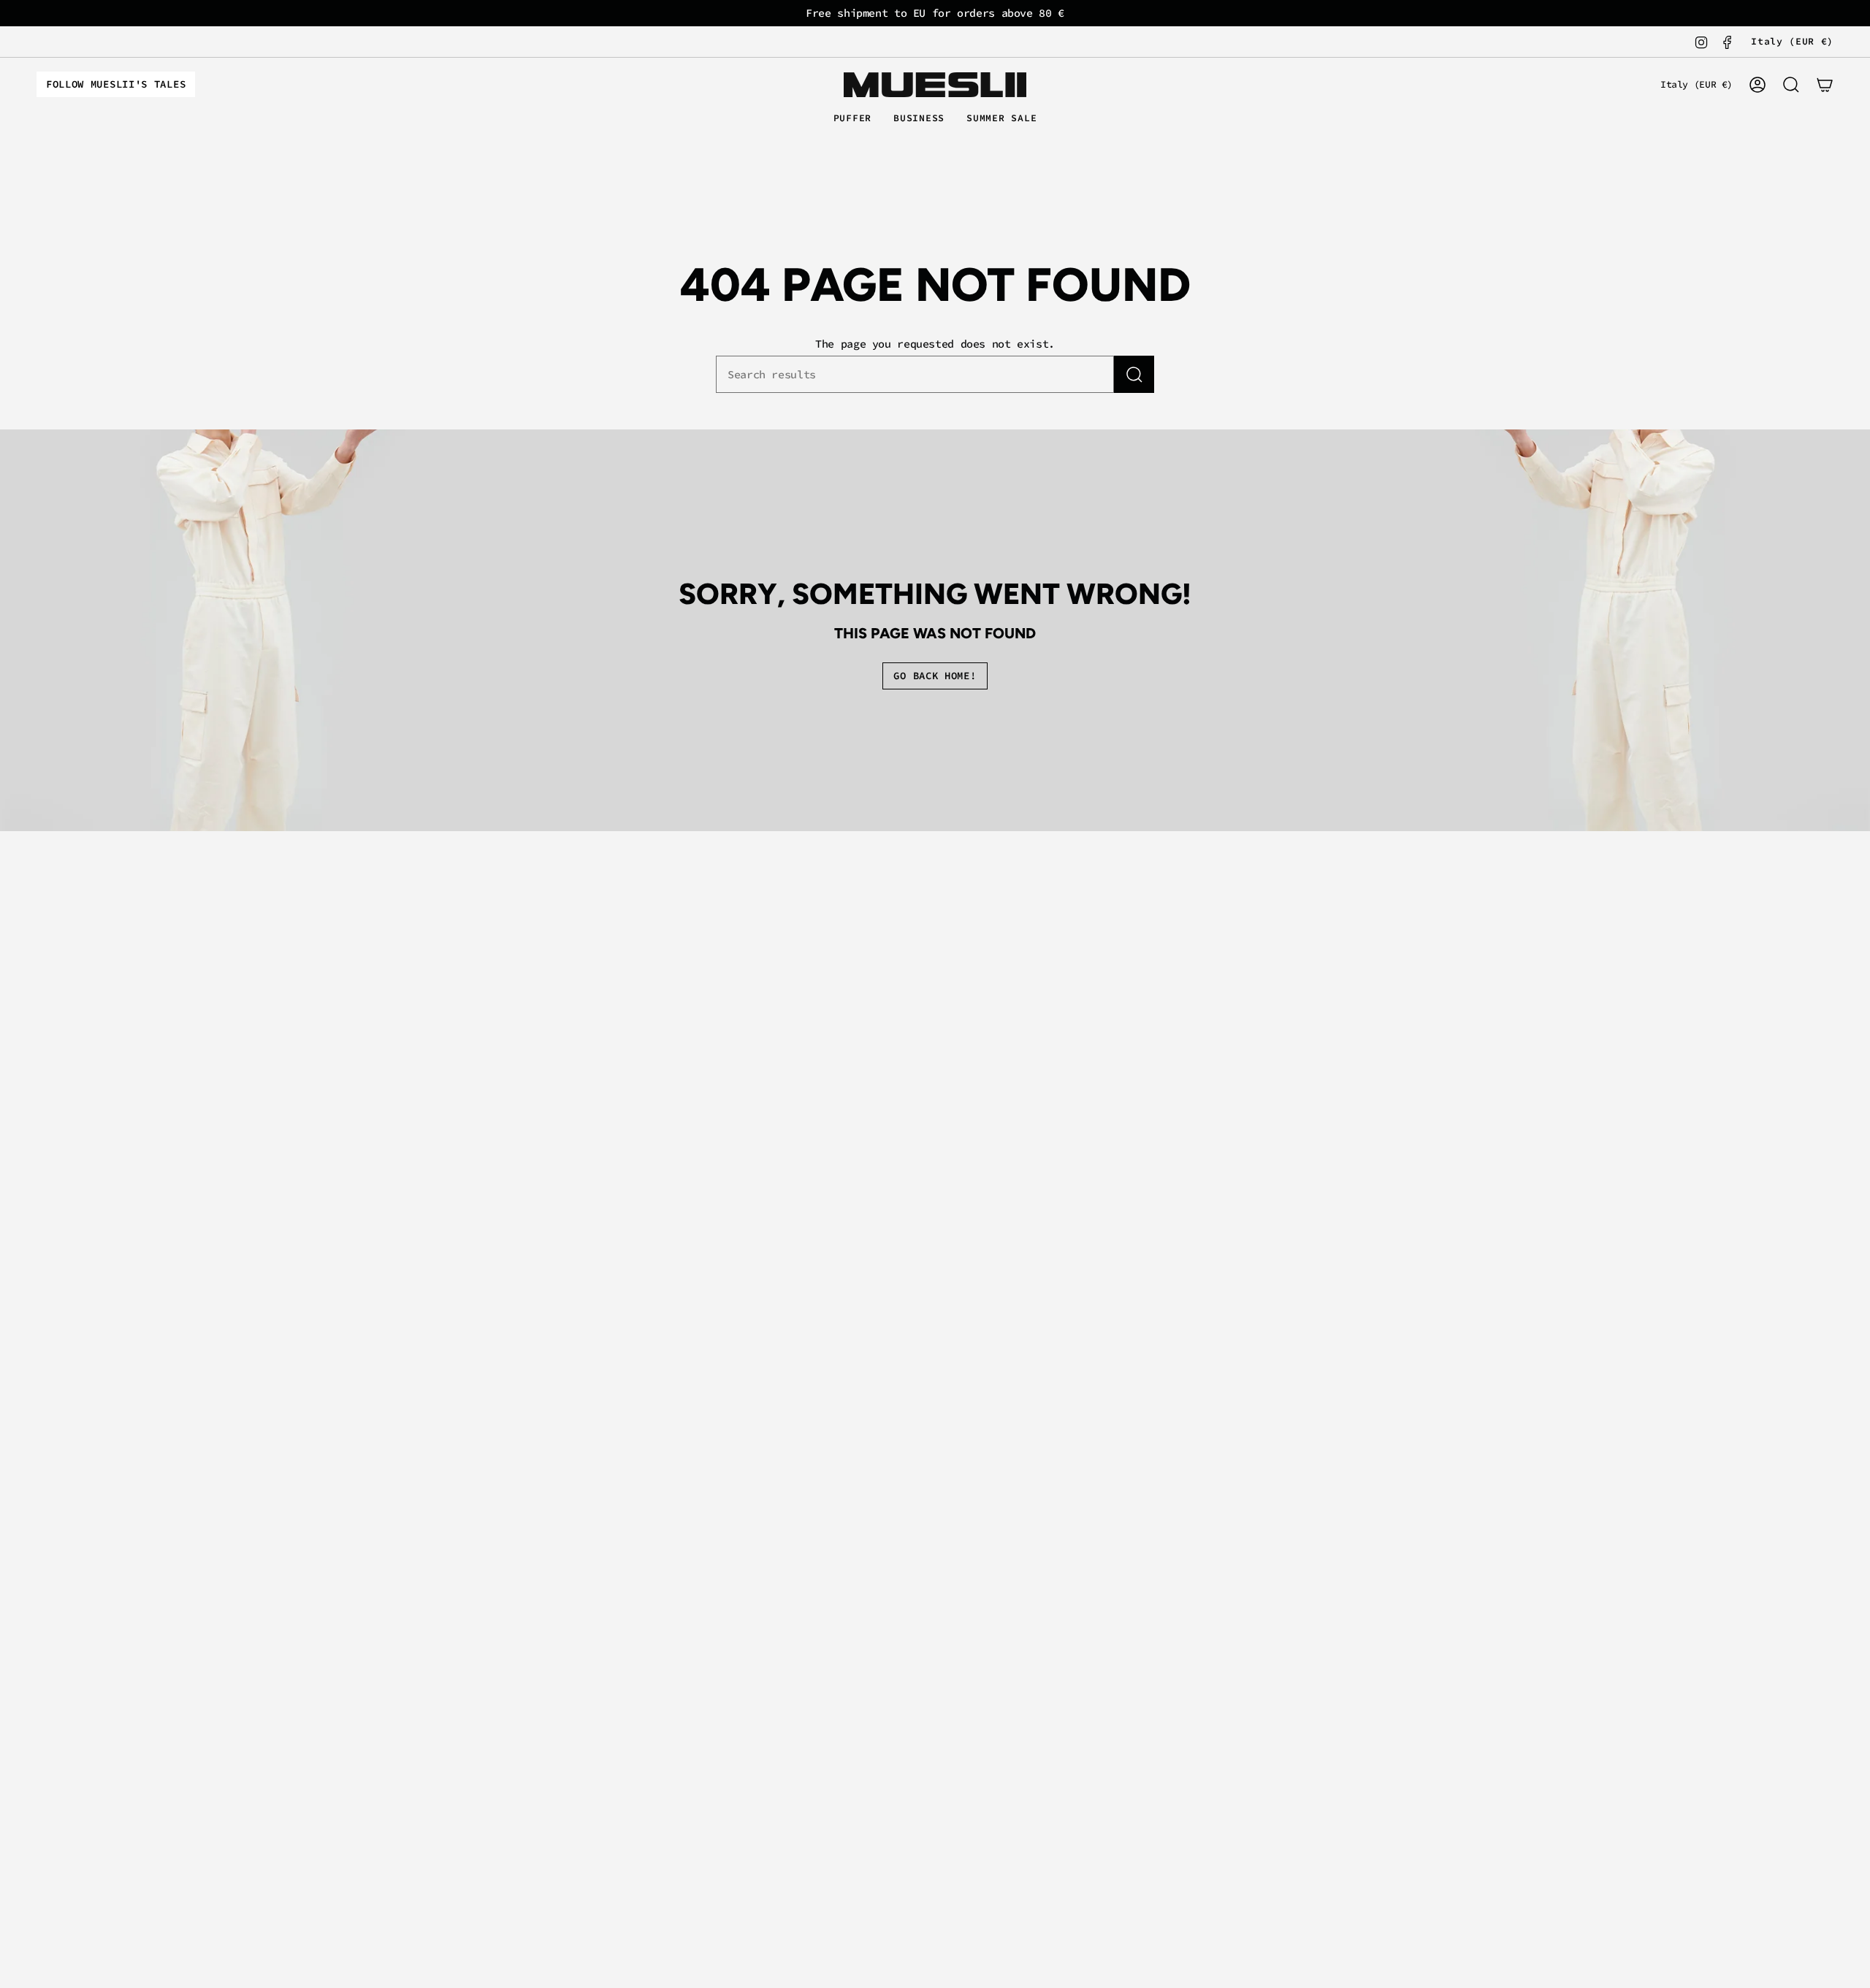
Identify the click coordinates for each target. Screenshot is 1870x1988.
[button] (853, 119)
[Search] (1134, 374)
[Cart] (1825, 85)
